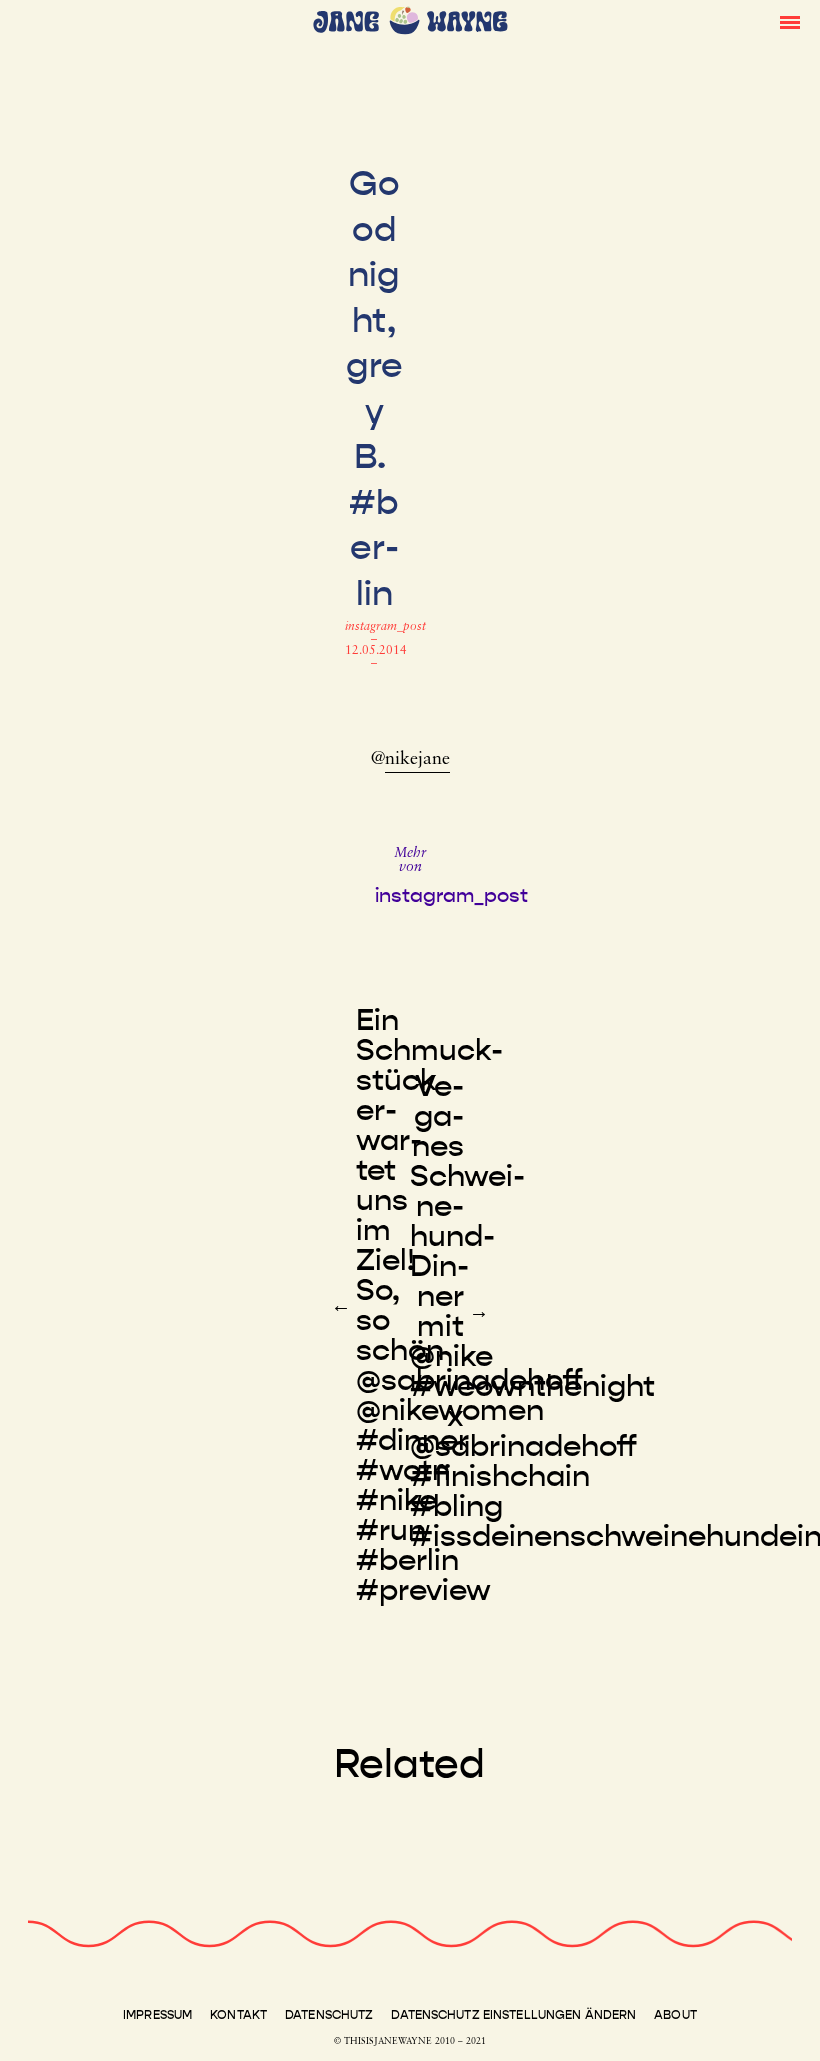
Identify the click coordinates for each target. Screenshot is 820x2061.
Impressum (157, 2015)
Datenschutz (329, 2015)
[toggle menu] (790, 21)
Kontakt (238, 2015)
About (675, 2015)
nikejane (417, 760)
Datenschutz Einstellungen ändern (513, 2015)
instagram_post (385, 627)
